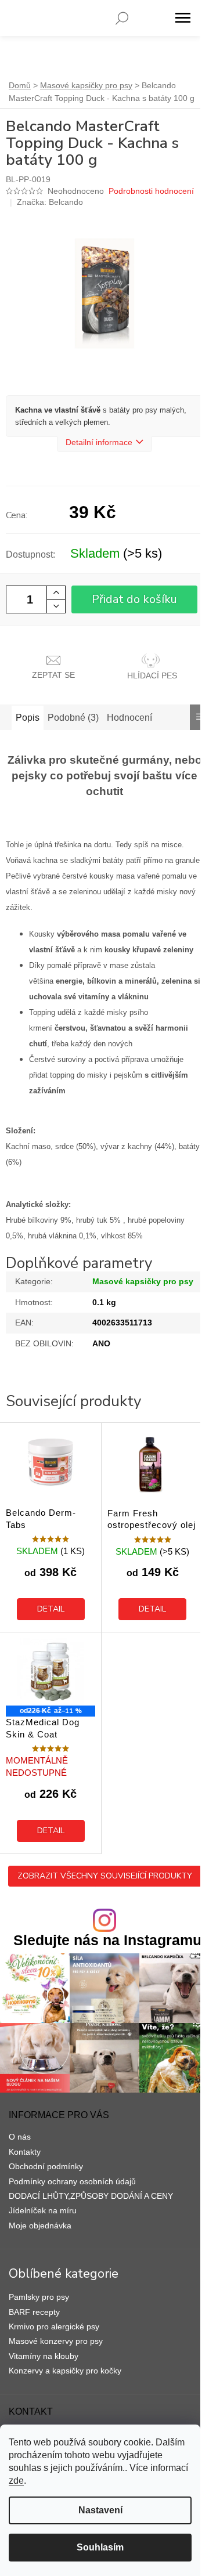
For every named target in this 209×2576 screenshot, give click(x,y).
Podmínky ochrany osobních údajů (72, 2181)
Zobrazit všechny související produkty (105, 1876)
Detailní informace (99, 442)
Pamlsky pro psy (39, 2297)
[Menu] (183, 18)
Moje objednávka (40, 2225)
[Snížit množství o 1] (56, 606)
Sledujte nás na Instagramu (107, 1940)
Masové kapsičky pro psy (143, 1281)
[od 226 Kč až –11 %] (51, 1672)
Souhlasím (100, 2547)
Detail (51, 1609)
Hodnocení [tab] (129, 718)
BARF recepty (34, 2312)
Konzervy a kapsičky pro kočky (65, 2371)
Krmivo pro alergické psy (54, 2326)
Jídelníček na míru (43, 2210)
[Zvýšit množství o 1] (56, 593)
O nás (20, 2137)
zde (16, 2481)
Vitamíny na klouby (44, 2356)
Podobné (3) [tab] (73, 718)
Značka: (50, 202)
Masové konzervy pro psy (56, 2341)
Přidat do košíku (134, 599)
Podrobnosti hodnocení (151, 191)
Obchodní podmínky (46, 2166)
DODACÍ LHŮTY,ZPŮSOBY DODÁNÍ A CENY (91, 2196)
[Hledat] (122, 18)
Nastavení (100, 2510)
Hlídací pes (152, 675)
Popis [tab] (28, 718)
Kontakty (25, 2152)
